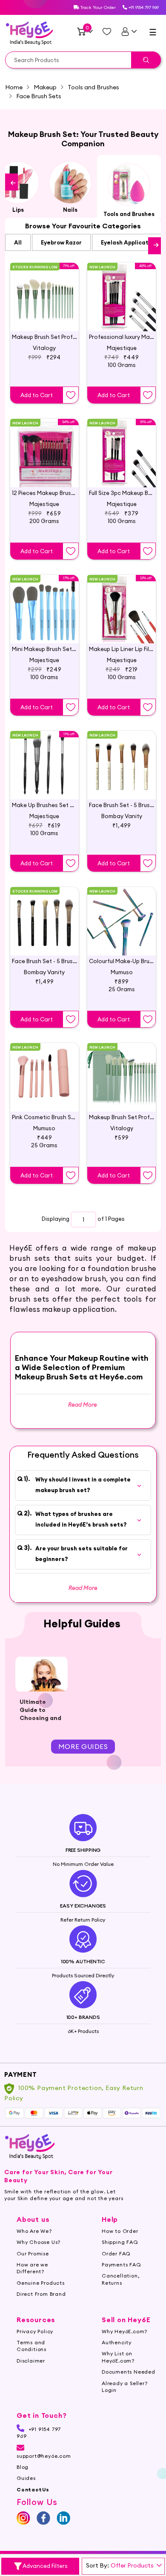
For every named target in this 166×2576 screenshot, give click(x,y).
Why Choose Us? (39, 2242)
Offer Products (132, 2565)
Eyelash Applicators (129, 242)
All (18, 242)
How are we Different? (32, 2268)
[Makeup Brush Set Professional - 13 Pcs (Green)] (44, 290)
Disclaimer (31, 2361)
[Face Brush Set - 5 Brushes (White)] (122, 758)
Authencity (117, 2342)
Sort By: (97, 2565)
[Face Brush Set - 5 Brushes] (44, 914)
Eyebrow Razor (61, 242)
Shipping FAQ (120, 2242)
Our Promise (33, 2253)
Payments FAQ (122, 2265)
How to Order (120, 2231)
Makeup (45, 87)
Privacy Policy (35, 2331)
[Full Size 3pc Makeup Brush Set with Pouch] (122, 446)
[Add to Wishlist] (71, 395)
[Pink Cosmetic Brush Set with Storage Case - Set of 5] (44, 1070)
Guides (26, 2478)
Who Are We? (34, 2231)
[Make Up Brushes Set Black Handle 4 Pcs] (44, 758)
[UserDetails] (129, 31)
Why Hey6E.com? (124, 2331)
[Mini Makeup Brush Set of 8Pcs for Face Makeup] (44, 602)
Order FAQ (116, 2253)
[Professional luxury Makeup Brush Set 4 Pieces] (122, 290)
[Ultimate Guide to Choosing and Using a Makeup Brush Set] (41, 1674)
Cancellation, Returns (120, 2279)
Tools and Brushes (93, 87)
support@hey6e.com (44, 2456)
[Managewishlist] (107, 31)
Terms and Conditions (31, 2346)
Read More (83, 1588)
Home (14, 87)
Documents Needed (129, 2372)
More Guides (83, 1746)
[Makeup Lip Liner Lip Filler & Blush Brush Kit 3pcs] (122, 602)
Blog (23, 2467)
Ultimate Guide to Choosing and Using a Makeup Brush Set (40, 1722)
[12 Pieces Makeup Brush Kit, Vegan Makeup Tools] (44, 446)
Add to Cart (37, 395)
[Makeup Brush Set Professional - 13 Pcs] (122, 1070)
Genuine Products (41, 2283)
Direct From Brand (41, 2294)
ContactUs (33, 2489)
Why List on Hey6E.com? (118, 2357)
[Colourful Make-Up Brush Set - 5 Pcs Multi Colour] (122, 914)
